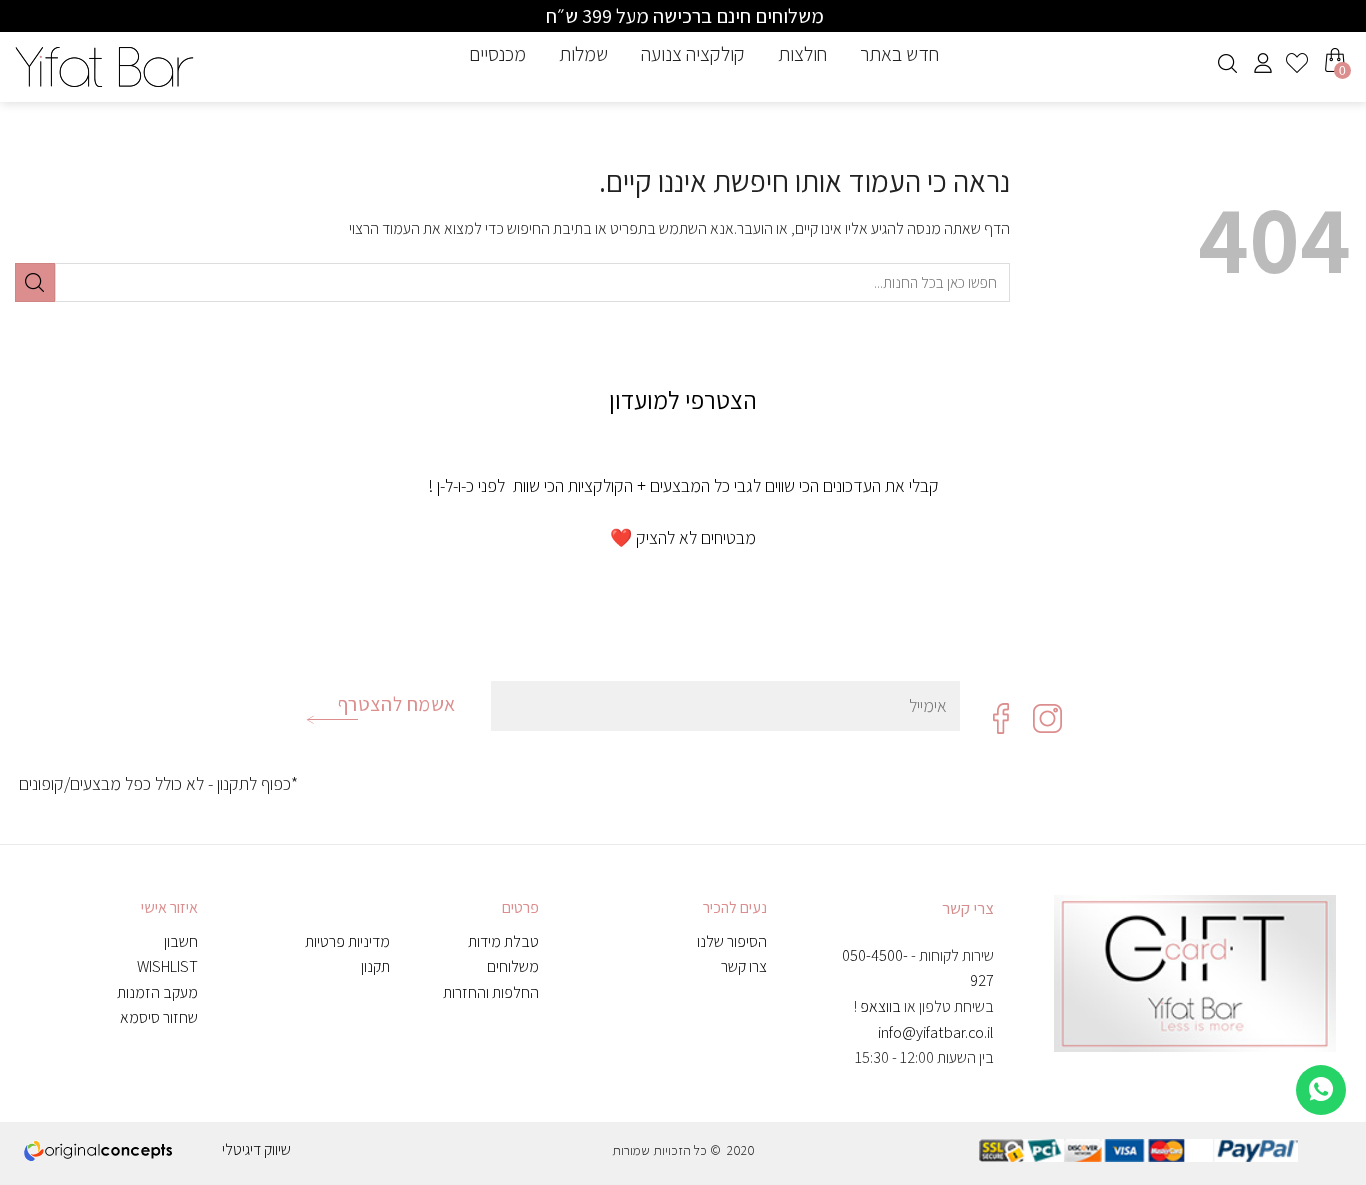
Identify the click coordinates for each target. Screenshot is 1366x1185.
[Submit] (35, 282)
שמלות (583, 54)
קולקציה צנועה (693, 54)
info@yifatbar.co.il (936, 1032)
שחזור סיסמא (159, 1017)
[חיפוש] (1227, 63)
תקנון (375, 966)
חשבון (181, 941)
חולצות (802, 54)
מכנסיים (497, 54)
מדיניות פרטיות (347, 941)
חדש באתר (899, 54)
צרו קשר (744, 966)
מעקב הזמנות (157, 992)
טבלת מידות (503, 941)
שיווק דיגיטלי (256, 1149)
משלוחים (513, 966)
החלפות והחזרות (491, 992)
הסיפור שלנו (732, 941)
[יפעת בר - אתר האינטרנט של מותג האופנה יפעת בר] (104, 67)
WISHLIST (167, 966)
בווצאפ (880, 1006)
